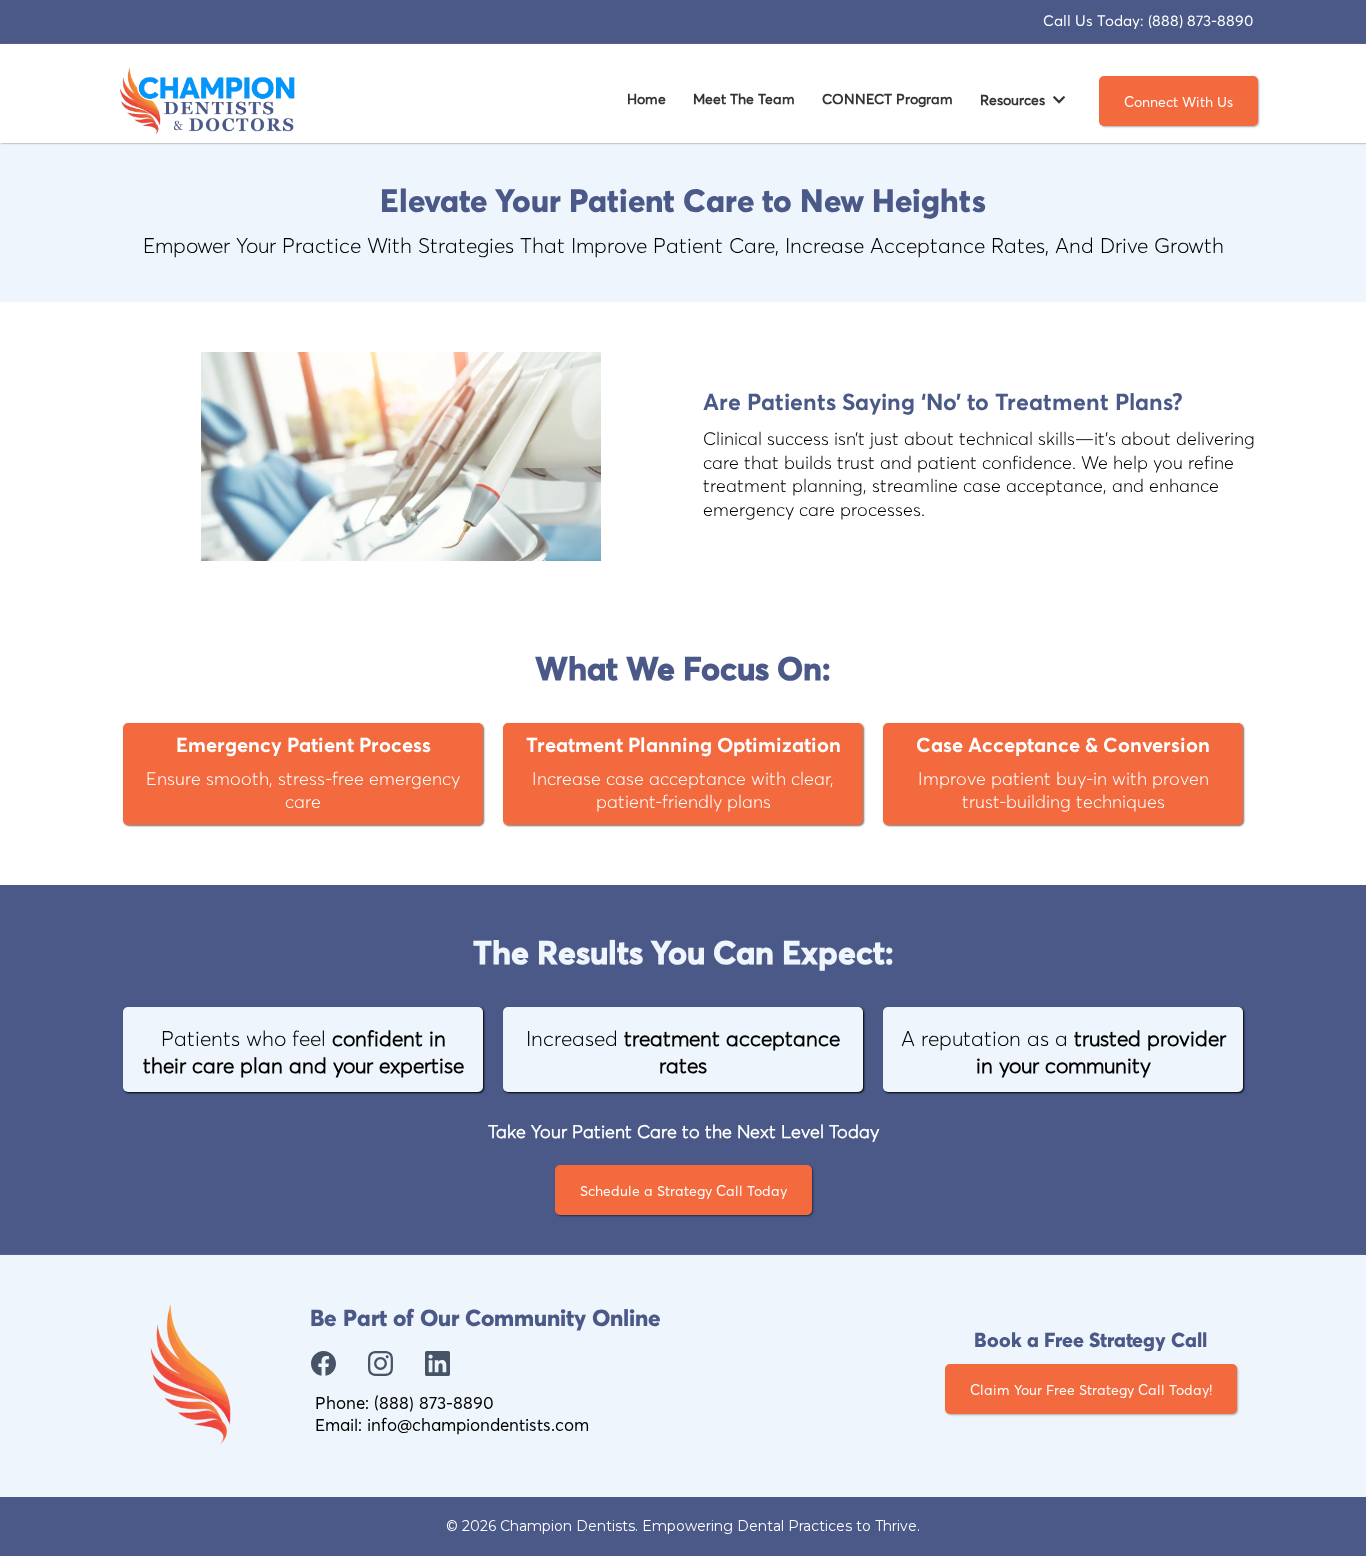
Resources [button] (1014, 101)
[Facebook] (323, 1363)
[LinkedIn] (437, 1363)
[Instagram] (380, 1363)
